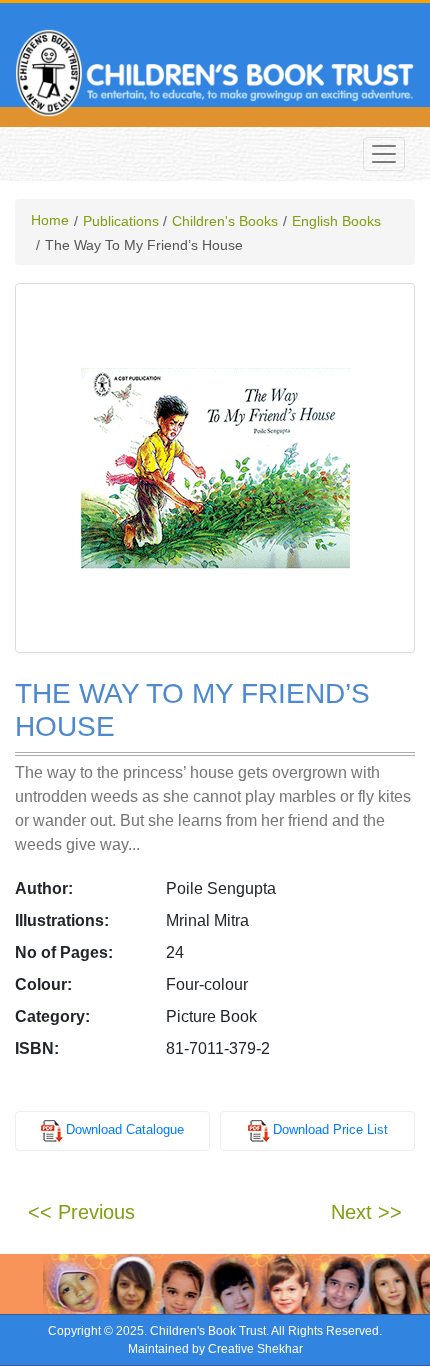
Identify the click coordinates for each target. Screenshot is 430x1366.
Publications (121, 221)
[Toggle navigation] (384, 154)
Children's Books (225, 221)
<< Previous (81, 1212)
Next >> (366, 1212)
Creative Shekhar (255, 1349)
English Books (336, 221)
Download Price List (330, 1130)
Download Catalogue (125, 1130)
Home (50, 220)
